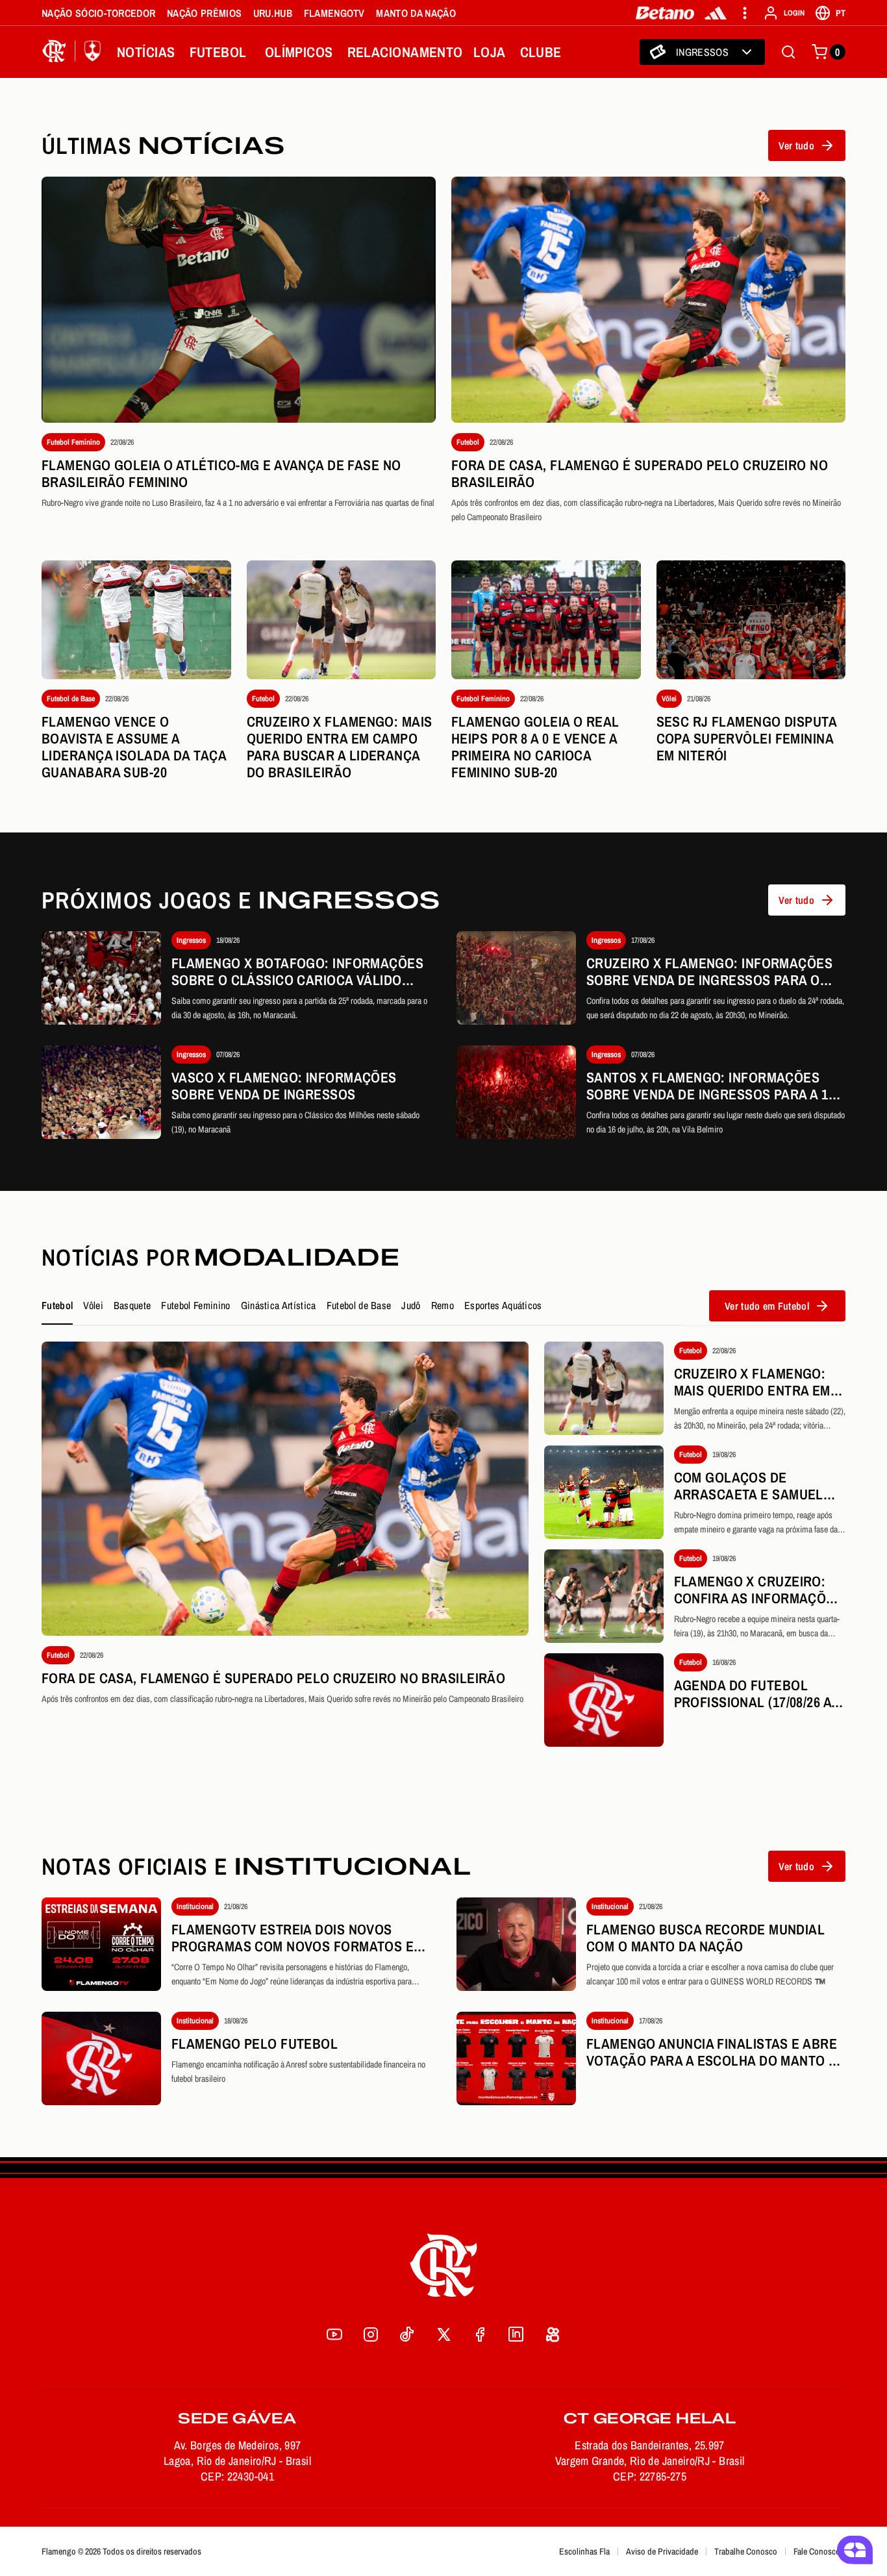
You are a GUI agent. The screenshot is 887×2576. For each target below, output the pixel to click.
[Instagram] (371, 2334)
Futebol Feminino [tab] (195, 1305)
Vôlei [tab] (93, 1305)
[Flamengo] (74, 52)
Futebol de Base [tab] (359, 1305)
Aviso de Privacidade (662, 2551)
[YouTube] (334, 2334)
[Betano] (665, 13)
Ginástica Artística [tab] (279, 1305)
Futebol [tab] (57, 1305)
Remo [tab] (443, 1305)
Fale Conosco (817, 2551)
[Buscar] (788, 52)
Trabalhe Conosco (746, 2551)
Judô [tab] (411, 1305)
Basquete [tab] (132, 1305)
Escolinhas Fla (584, 2551)
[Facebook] (480, 2334)
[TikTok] (407, 2334)
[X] (443, 2334)
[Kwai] (553, 2334)
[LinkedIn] (516, 2334)
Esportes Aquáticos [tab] (503, 1305)
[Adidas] (716, 13)
